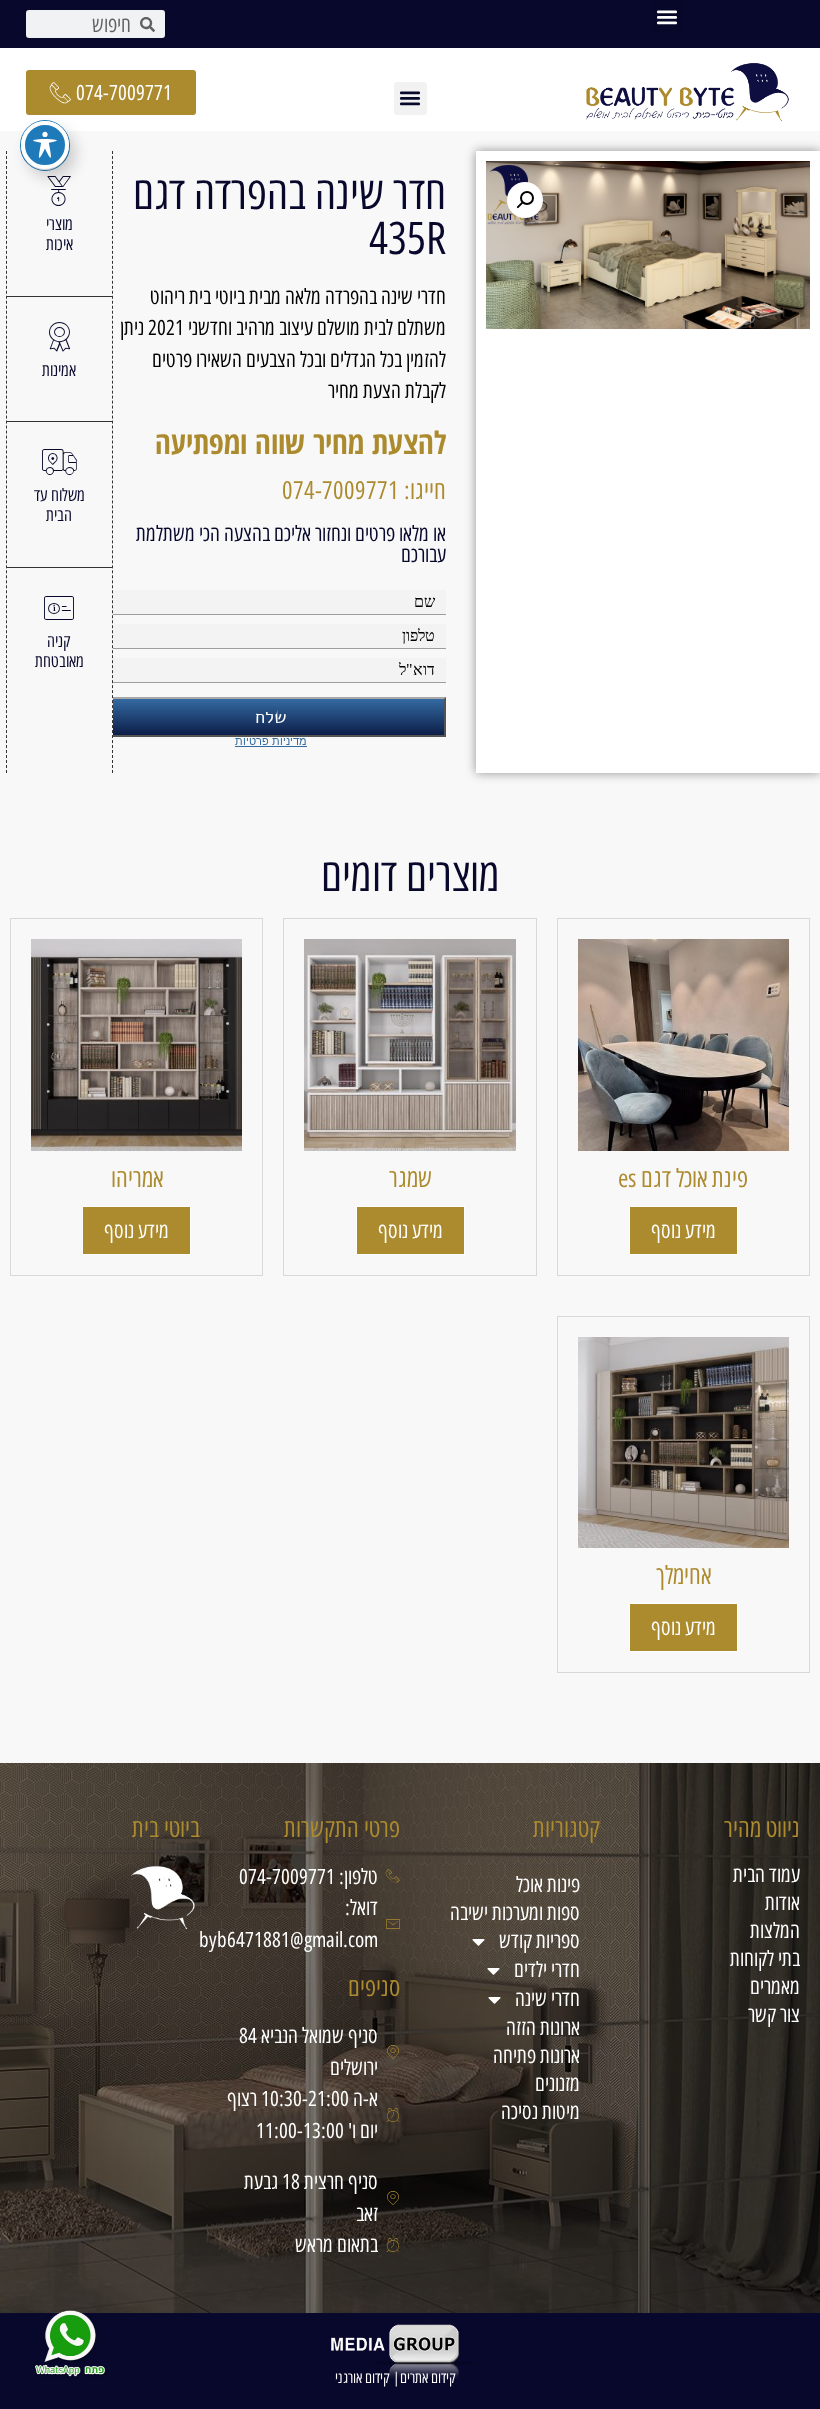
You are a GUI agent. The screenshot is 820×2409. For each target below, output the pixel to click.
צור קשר (774, 2014)
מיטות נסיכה (540, 2111)
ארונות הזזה (543, 2027)
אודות (782, 1902)
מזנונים (557, 2083)
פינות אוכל (548, 1884)
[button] (667, 16)
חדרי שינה (547, 1998)
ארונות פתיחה (536, 2055)
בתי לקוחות (765, 1958)
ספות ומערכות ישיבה (515, 1912)
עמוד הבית (766, 1874)
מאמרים (775, 1986)
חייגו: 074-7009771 (364, 490)
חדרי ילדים (547, 1969)
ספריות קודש (539, 1940)
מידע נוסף (683, 1230)
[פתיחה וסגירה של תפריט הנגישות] (45, 145)
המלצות (775, 1930)
